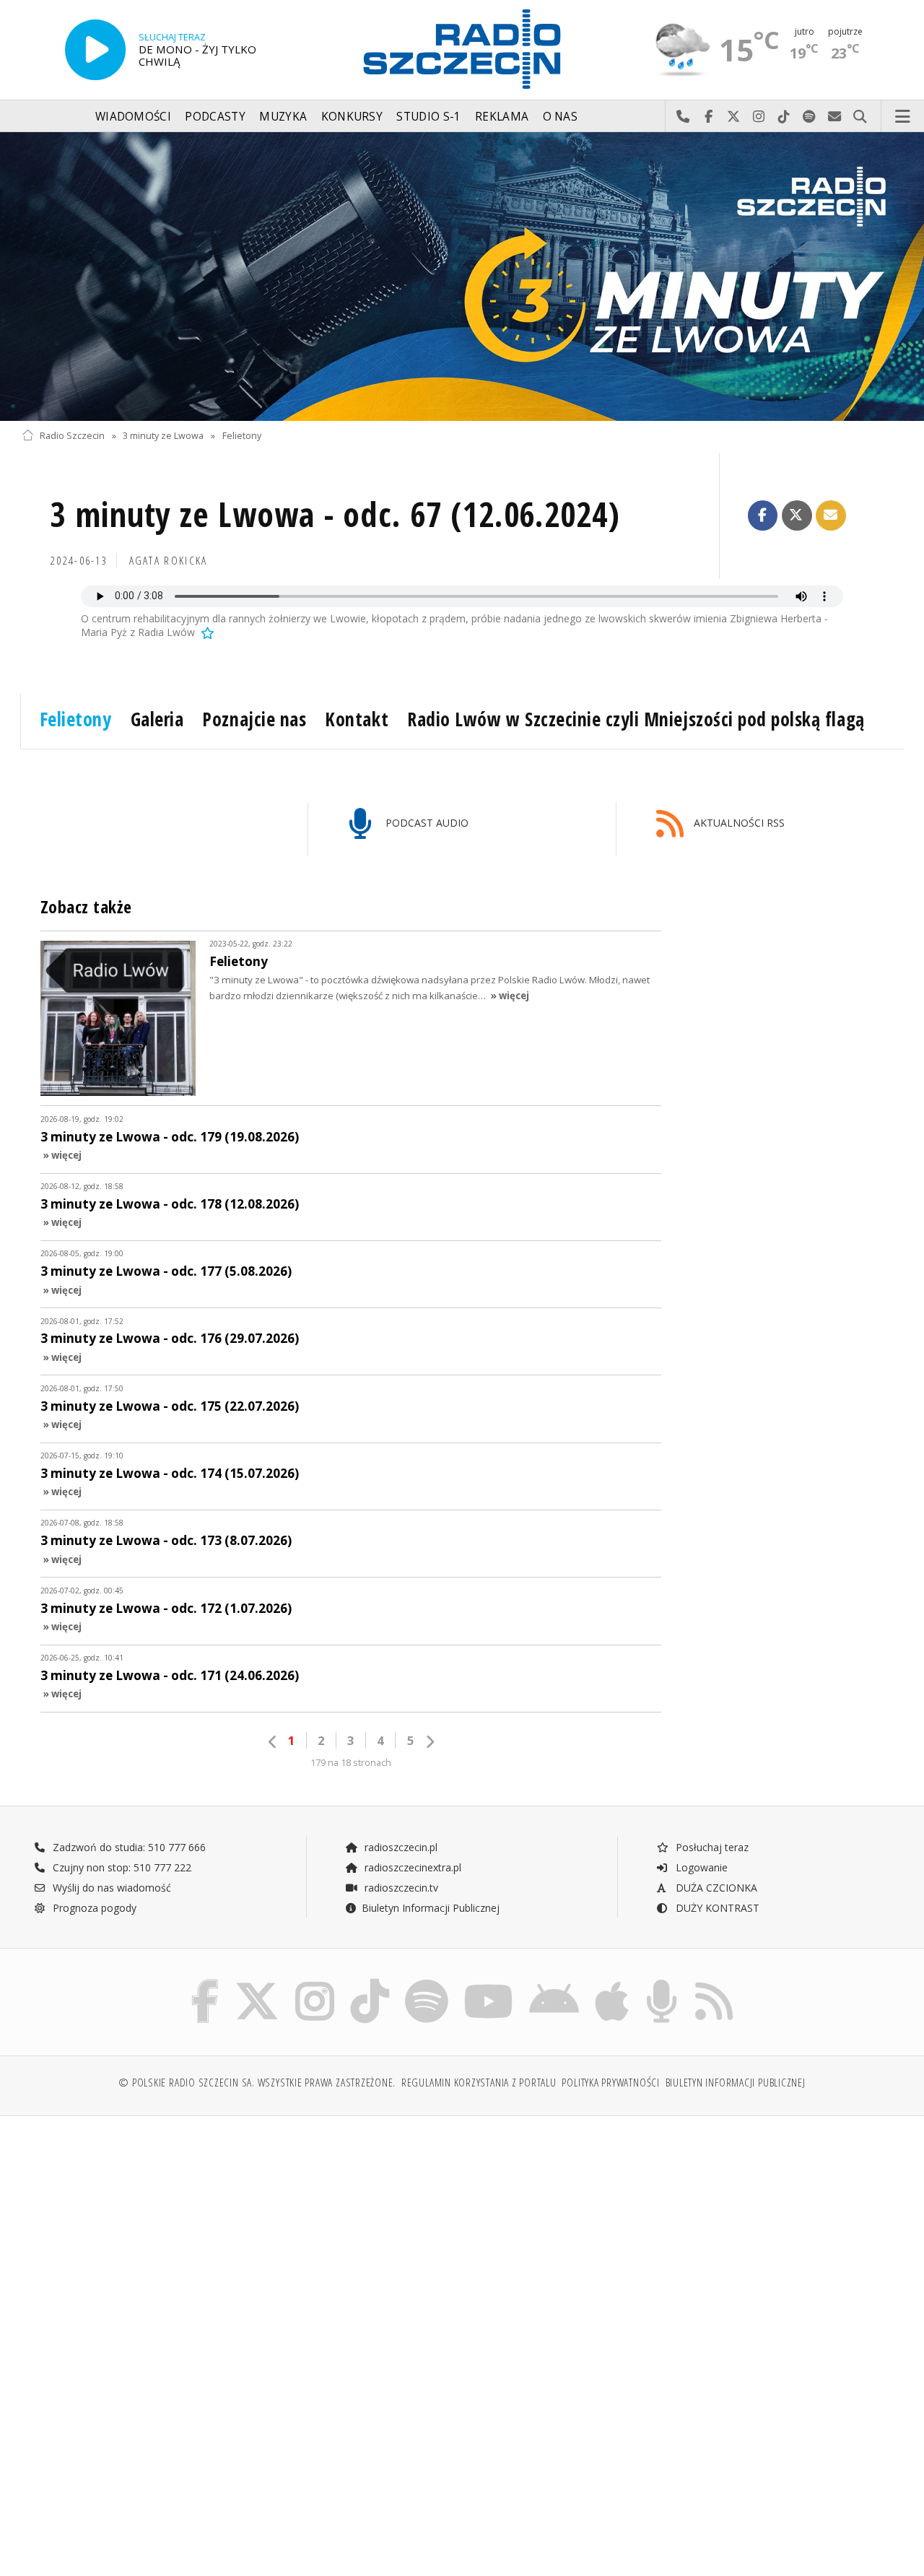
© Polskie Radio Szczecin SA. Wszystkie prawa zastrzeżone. (257, 2083)
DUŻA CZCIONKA (715, 1888)
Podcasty (215, 117)
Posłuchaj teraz (711, 1847)
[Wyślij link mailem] (831, 515)
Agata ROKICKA (169, 561)
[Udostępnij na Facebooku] (763, 515)
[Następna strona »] (430, 1742)
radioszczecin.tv (400, 1888)
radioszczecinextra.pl (411, 1867)
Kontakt (357, 719)
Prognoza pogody (93, 1908)
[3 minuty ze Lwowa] (462, 277)
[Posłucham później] (206, 632)
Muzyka (283, 117)
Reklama (502, 117)
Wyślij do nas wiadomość (835, 117)
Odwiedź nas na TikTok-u (784, 117)
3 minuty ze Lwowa (163, 436)
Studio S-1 (428, 117)
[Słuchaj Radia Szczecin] (95, 50)
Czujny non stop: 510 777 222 (121, 1867)
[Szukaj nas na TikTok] (370, 1982)
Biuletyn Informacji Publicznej (431, 1908)
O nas (561, 117)
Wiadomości (133, 117)
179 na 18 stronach (351, 1763)
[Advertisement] (240, 2237)
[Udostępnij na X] (797, 515)
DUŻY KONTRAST (716, 1908)
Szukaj (860, 117)
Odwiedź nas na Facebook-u (709, 117)
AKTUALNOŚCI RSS (738, 823)
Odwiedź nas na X (734, 117)
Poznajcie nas (254, 719)
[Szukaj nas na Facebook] (205, 1982)
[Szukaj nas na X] (257, 1982)
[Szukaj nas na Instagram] (315, 1982)
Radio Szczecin (72, 436)
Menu (903, 117)
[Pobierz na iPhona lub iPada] (612, 1982)
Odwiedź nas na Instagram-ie (759, 117)
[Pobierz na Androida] (554, 1982)
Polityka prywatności (610, 2083)
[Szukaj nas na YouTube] (489, 1982)
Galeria (157, 719)
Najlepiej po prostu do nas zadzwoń (683, 117)
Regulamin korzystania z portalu (479, 2083)
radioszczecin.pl (400, 1847)
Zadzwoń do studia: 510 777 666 (128, 1847)
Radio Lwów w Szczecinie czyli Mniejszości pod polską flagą (636, 719)
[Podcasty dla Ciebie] (662, 1982)
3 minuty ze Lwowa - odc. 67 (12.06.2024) (335, 514)
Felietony (242, 436)
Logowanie (700, 1867)
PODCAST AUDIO (426, 823)
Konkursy (352, 117)
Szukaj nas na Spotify (810, 117)
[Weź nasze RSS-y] (714, 1982)
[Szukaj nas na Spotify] (427, 1982)
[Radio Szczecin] (462, 49)
